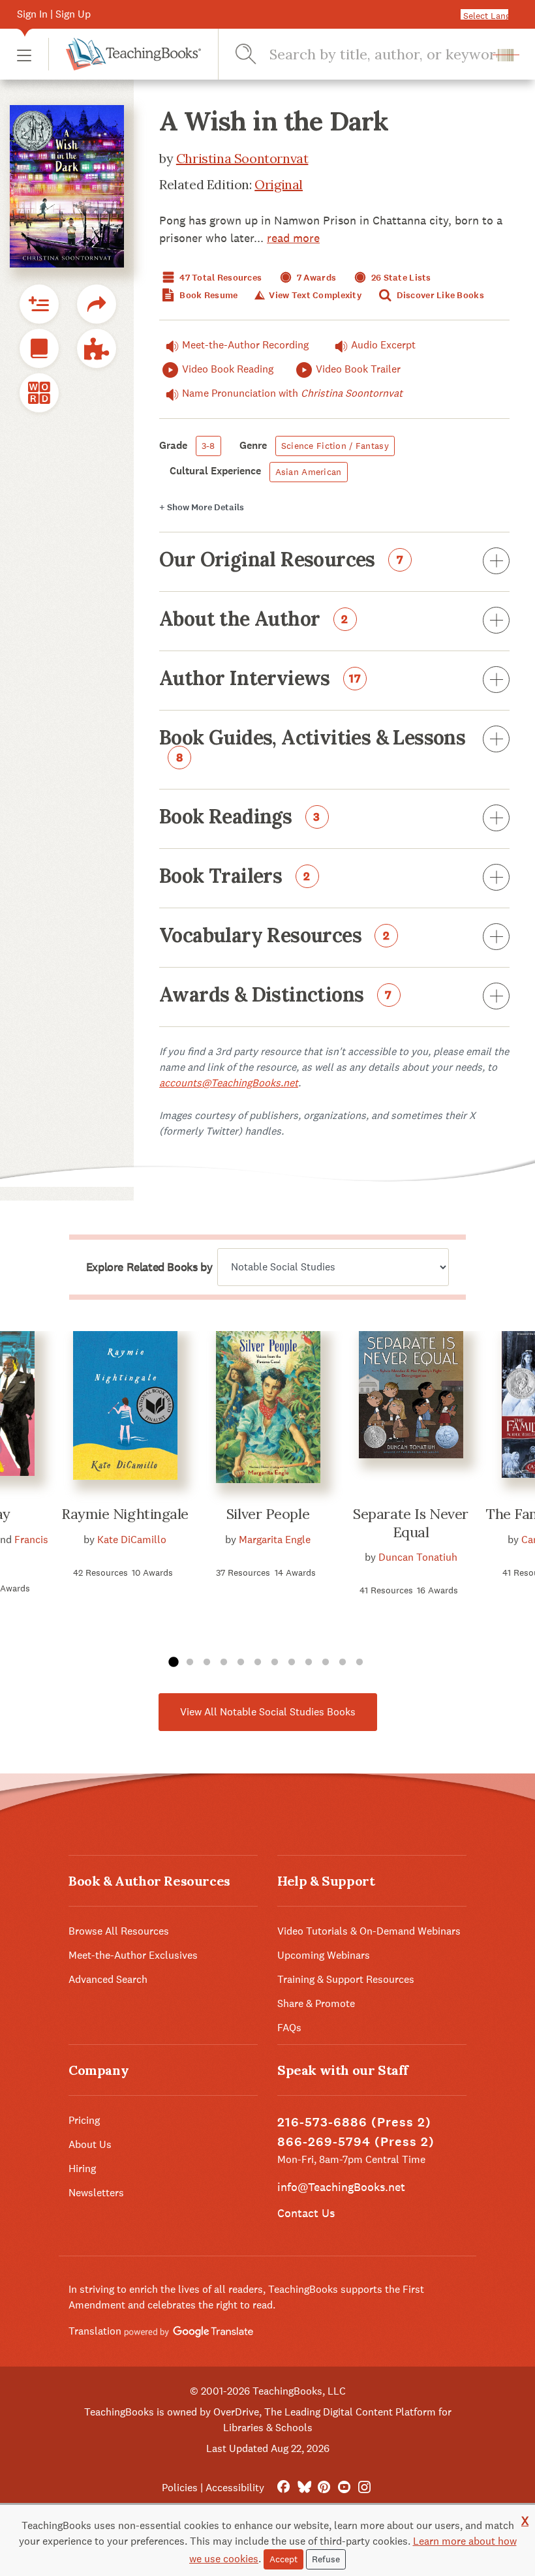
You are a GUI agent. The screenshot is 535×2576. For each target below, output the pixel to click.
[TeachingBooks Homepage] (125, 54)
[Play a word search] (39, 393)
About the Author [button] (254, 620)
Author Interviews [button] (260, 679)
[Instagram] (364, 2488)
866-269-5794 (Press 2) (356, 2142)
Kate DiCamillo (132, 1540)
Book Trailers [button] (235, 877)
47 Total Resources (220, 278)
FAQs (289, 2028)
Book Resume (207, 295)
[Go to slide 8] (292, 1663)
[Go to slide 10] (326, 1663)
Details (202, 507)
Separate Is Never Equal (411, 1523)
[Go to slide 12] (359, 1663)
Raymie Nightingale (125, 1514)
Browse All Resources (119, 1931)
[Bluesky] (304, 2488)
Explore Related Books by (149, 1267)
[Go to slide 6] (258, 1663)
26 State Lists (400, 278)
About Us (90, 2144)
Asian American (309, 472)
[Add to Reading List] (39, 304)
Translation (96, 2331)
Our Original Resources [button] (282, 560)
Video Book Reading (228, 369)
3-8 (208, 446)
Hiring (82, 2169)
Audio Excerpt (383, 345)
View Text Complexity (314, 295)
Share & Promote (316, 2003)
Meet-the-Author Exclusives (133, 1955)
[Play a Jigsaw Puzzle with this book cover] (97, 348)
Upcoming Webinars (324, 1955)
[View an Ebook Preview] (39, 348)
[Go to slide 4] (224, 1663)
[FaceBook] (283, 2488)
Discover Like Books (439, 295)
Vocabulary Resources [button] (275, 936)
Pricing (84, 2120)
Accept (283, 2559)
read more (293, 238)
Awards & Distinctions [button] (276, 996)
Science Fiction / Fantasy (335, 446)
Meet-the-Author (245, 345)
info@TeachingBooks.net (341, 2187)
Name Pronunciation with (292, 393)
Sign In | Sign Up (54, 14)
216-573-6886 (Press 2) (354, 2122)
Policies (180, 2488)
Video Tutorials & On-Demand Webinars (369, 1931)
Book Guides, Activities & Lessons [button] (312, 746)
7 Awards (316, 278)
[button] (24, 54)
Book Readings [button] (240, 818)
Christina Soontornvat (242, 158)
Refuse (326, 2559)
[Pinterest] (324, 2488)
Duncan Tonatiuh (418, 1557)
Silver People (268, 1514)
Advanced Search (108, 1979)
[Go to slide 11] (343, 1663)
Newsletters (96, 2193)
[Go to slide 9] (309, 1663)
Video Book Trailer (358, 369)
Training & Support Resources (346, 1979)
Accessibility (235, 2488)
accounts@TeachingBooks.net (229, 1083)
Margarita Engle (275, 1540)
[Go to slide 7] (275, 1663)
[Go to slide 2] (190, 1663)
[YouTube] (344, 2488)
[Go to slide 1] (173, 1663)
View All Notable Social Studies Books (268, 1712)
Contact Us (306, 2213)
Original (279, 184)
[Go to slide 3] (207, 1663)
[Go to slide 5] (241, 1663)
